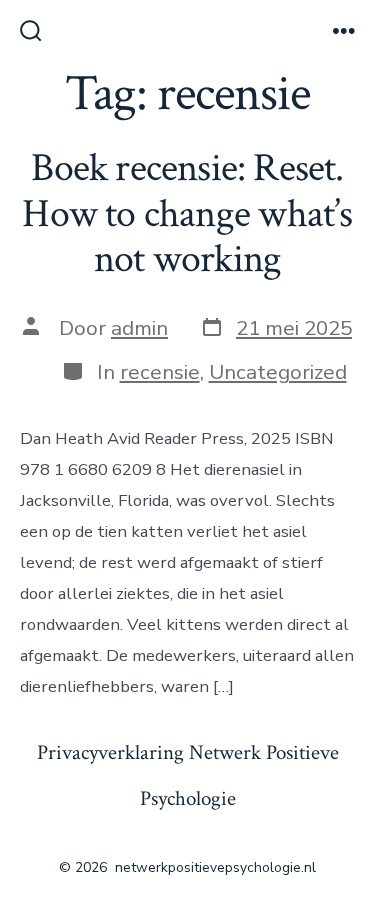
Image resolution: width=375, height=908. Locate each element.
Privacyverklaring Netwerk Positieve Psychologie (188, 776)
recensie (160, 372)
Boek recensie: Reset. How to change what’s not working (187, 213)
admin (139, 328)
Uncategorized (278, 372)
